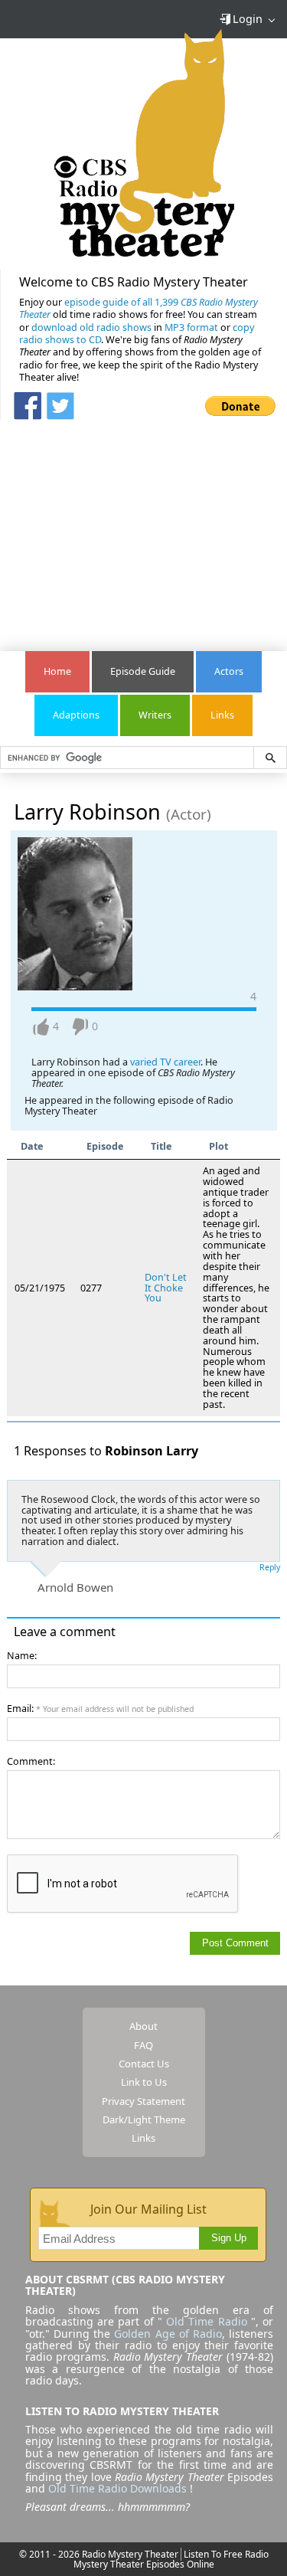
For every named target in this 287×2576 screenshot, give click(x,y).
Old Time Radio (206, 2321)
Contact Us (144, 2064)
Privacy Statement (143, 2101)
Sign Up (229, 2238)
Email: (100, 1709)
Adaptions (76, 715)
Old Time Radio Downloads (119, 2488)
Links (222, 715)
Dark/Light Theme (144, 2119)
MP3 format (191, 327)
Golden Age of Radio (168, 2334)
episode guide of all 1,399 (139, 308)
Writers (155, 715)
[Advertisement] (144, 528)
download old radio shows (91, 327)
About (143, 2026)
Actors (229, 671)
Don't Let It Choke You (166, 1288)
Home (57, 671)
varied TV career (164, 1062)
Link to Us (144, 2082)
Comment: (31, 1761)
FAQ (143, 2045)
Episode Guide (143, 671)
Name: (22, 1656)
